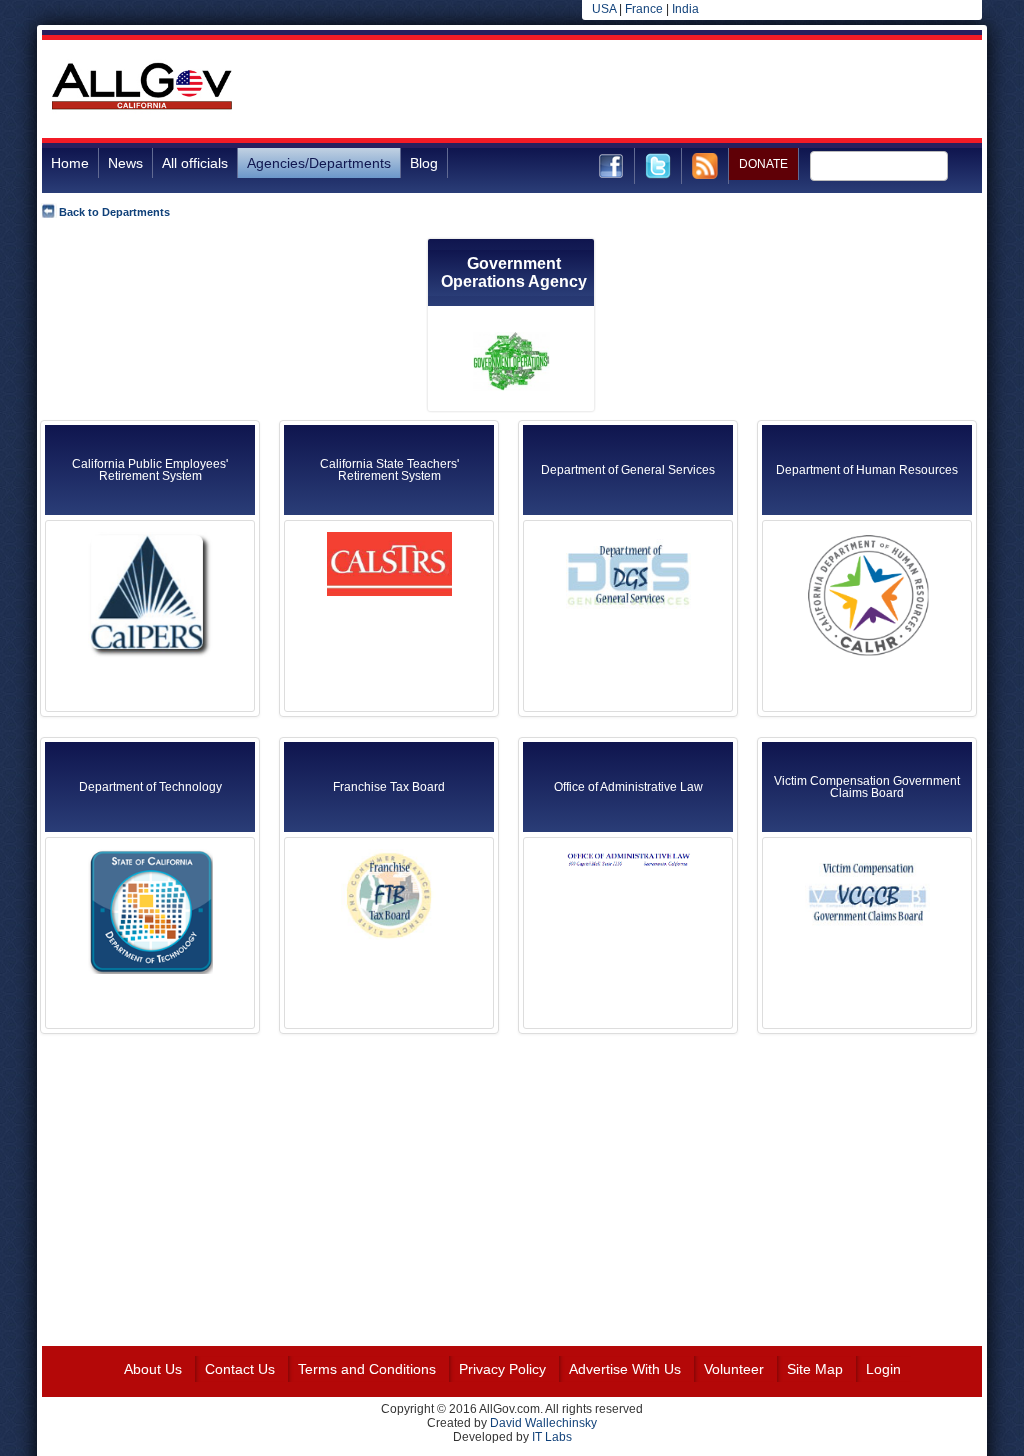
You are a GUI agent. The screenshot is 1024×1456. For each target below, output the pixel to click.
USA (604, 9)
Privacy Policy (502, 1369)
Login (883, 1369)
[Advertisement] (618, 89)
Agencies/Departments (319, 163)
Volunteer (734, 1369)
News (125, 163)
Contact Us (240, 1369)
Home (70, 163)
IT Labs (552, 1437)
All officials (195, 163)
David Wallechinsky (543, 1423)
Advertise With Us (625, 1369)
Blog (424, 163)
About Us (153, 1369)
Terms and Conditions (367, 1369)
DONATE (763, 164)
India (685, 9)
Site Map (815, 1369)
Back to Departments (114, 212)
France (644, 9)
